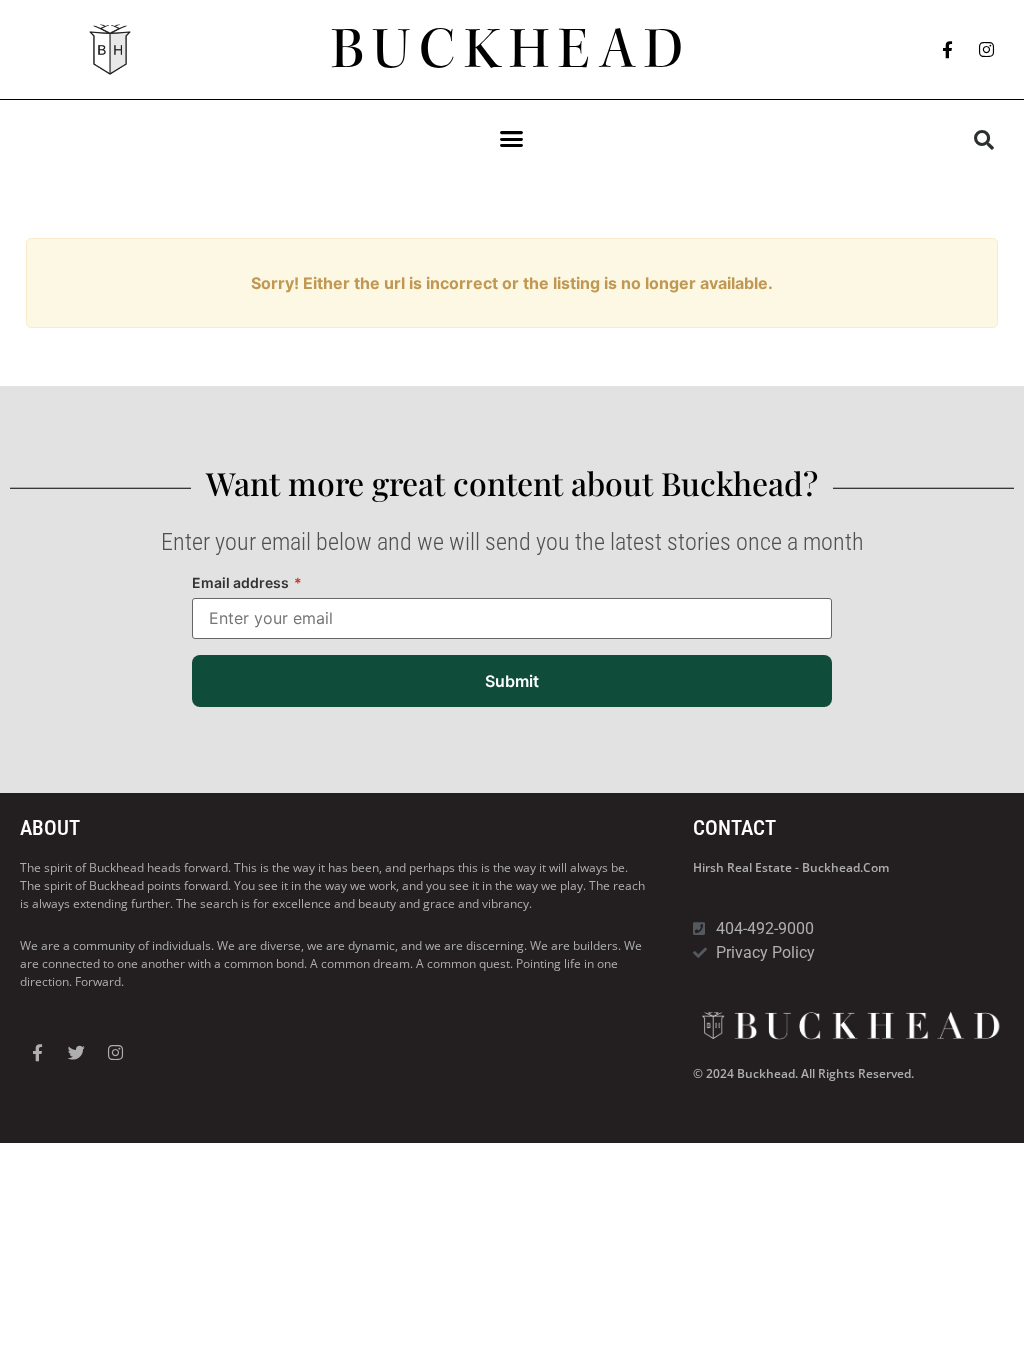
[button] (512, 139)
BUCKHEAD (511, 49)
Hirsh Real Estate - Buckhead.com (791, 867)
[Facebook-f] (948, 50)
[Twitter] (76, 1053)
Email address (247, 582)
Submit (512, 681)
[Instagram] (987, 50)
